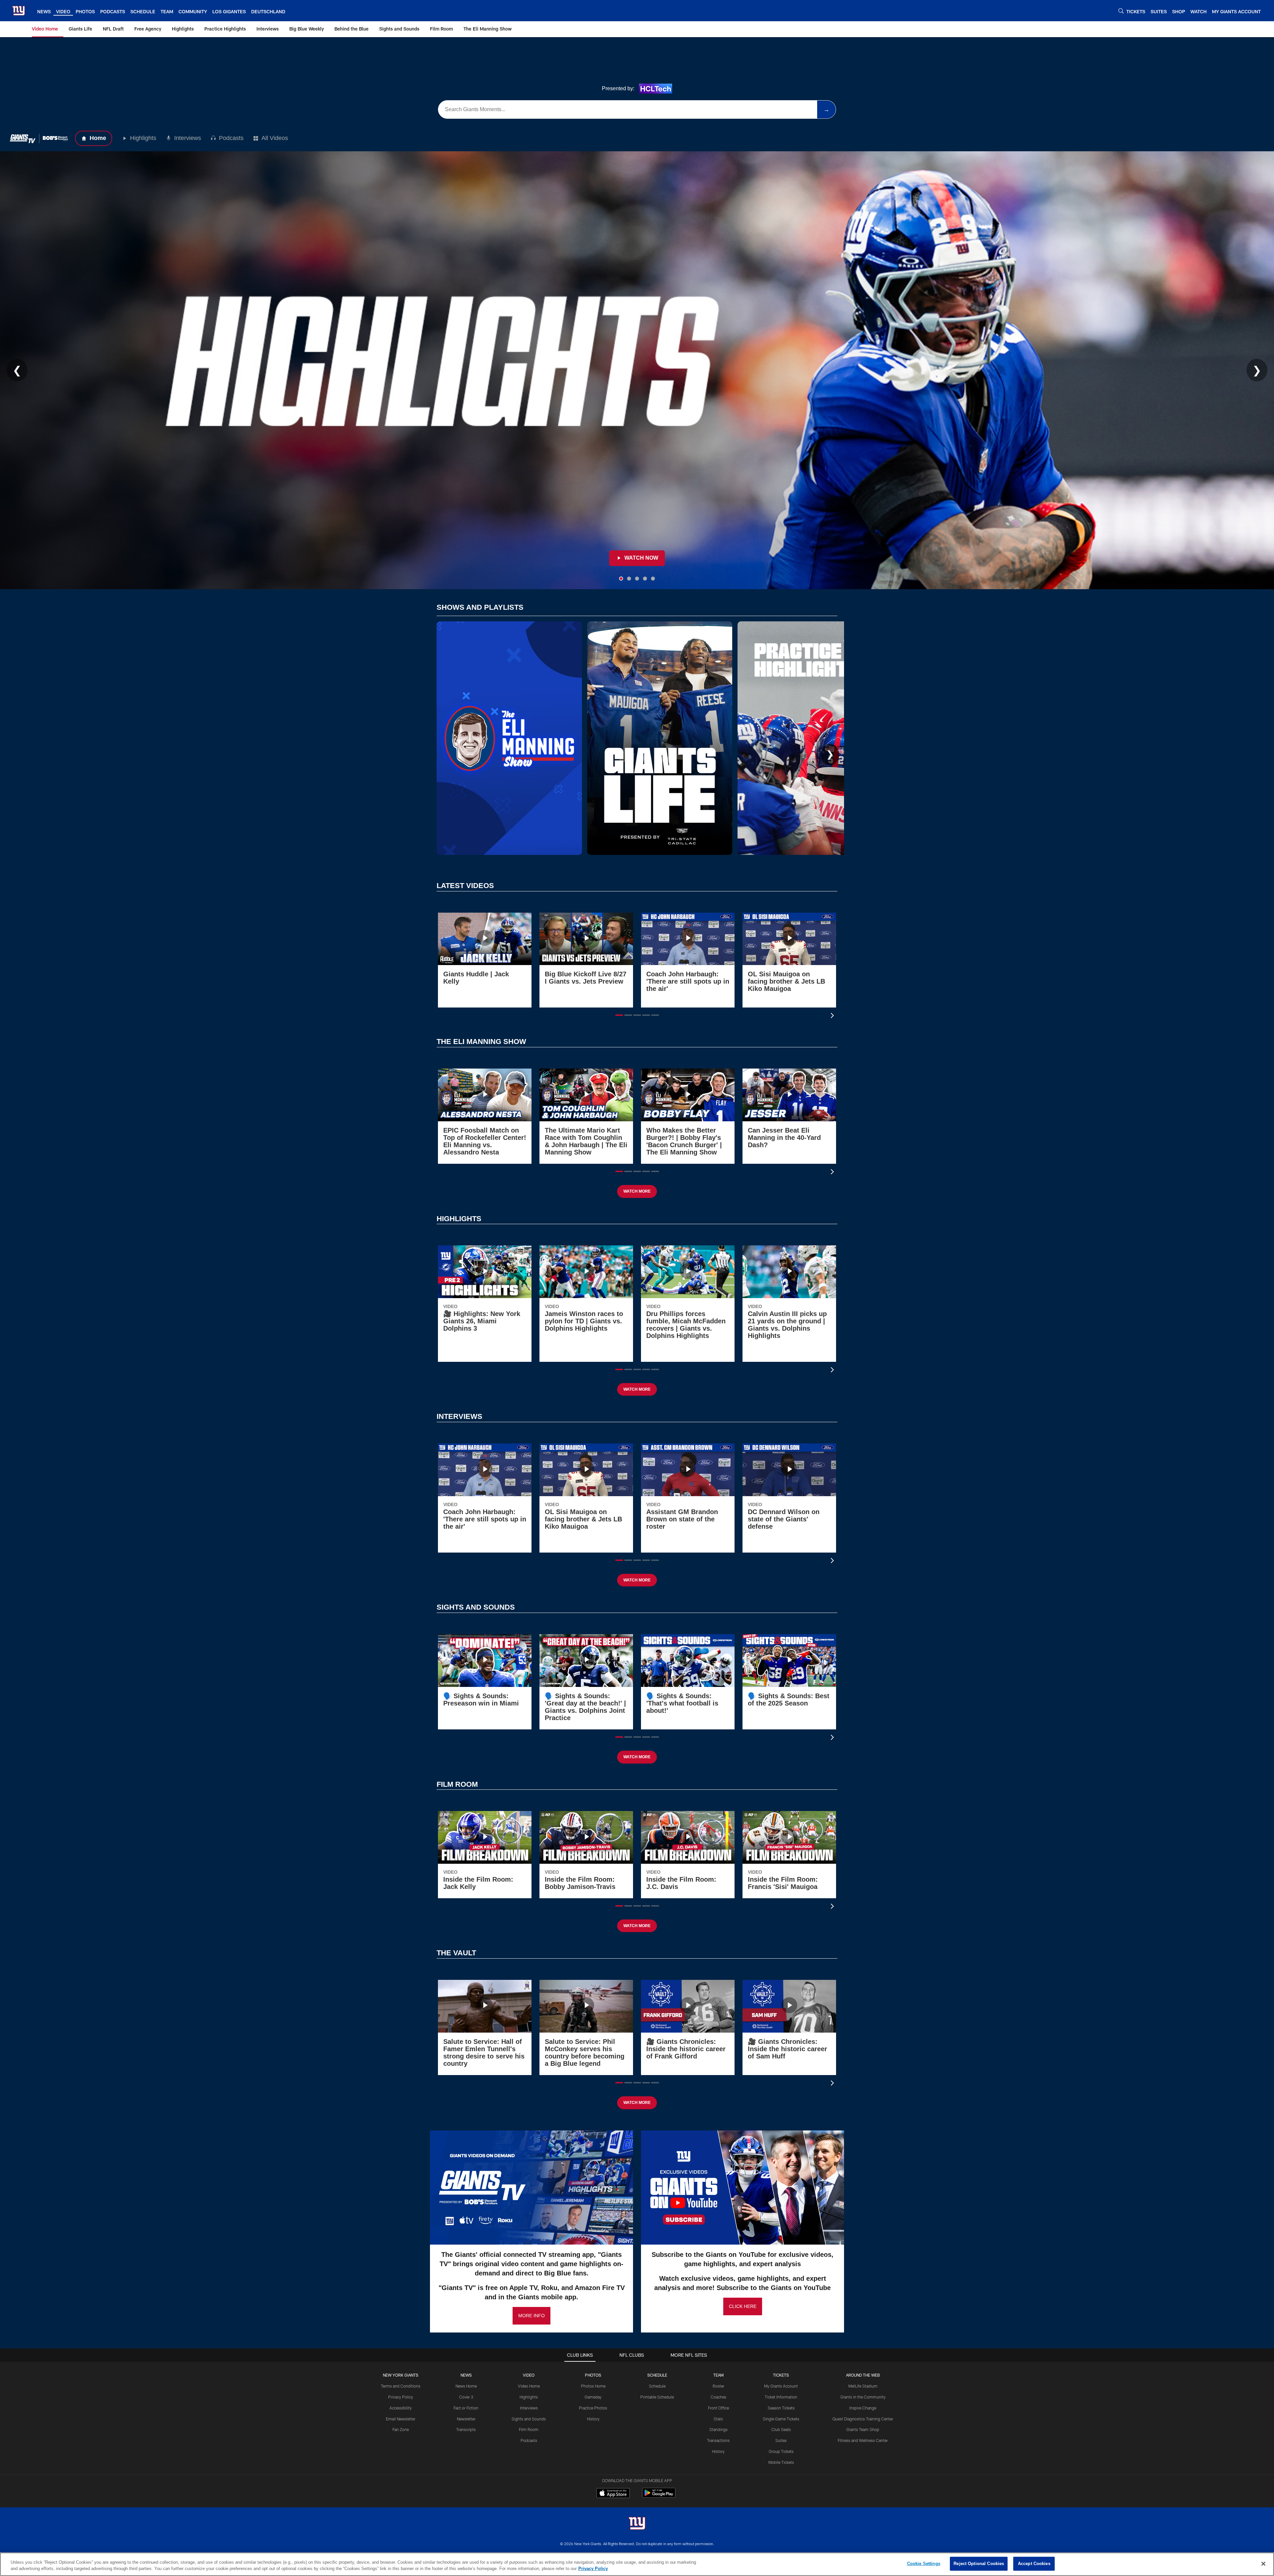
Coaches (718, 2397)
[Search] (1121, 11)
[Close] (1263, 2564)
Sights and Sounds (529, 2419)
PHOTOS (593, 2375)
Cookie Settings (924, 2564)
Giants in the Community (863, 2397)
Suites (781, 2440)
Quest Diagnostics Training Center (863, 2419)
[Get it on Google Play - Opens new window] (659, 2496)
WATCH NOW (641, 558)
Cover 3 (466, 2397)
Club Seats (781, 2429)
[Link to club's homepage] (19, 11)
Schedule (657, 2386)
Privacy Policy (401, 2397)
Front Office (718, 2408)
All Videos (275, 138)
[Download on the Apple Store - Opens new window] (613, 2494)
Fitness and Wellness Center (863, 2440)
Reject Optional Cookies (979, 2564)
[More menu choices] (293, 11)
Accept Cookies (1034, 2564)
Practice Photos (593, 2408)
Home (98, 138)
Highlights (143, 138)
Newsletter (466, 2419)
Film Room (529, 2429)
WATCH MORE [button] (637, 1191)
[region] (637, 2564)
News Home (466, 2386)
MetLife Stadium (863, 2386)
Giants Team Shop (863, 2429)
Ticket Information (781, 2397)
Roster (718, 2386)
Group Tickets (781, 2451)
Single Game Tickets (781, 2419)
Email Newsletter (401, 2419)
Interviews (188, 138)
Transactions (718, 2440)
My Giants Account (781, 2386)
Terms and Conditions (401, 2386)
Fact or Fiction (466, 2408)
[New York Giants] (637, 2524)
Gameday (593, 2397)
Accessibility (401, 2408)
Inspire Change (863, 2408)
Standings (718, 2429)
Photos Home (593, 2386)
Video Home (529, 2386)
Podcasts (231, 138)
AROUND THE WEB (863, 2375)
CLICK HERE (743, 2306)
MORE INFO (531, 2316)
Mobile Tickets (781, 2462)
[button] (619, 1015)
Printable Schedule (657, 2397)
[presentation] (833, 1016)
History (593, 2419)
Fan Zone (401, 2429)
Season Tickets (781, 2408)
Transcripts (466, 2429)
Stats (718, 2419)
